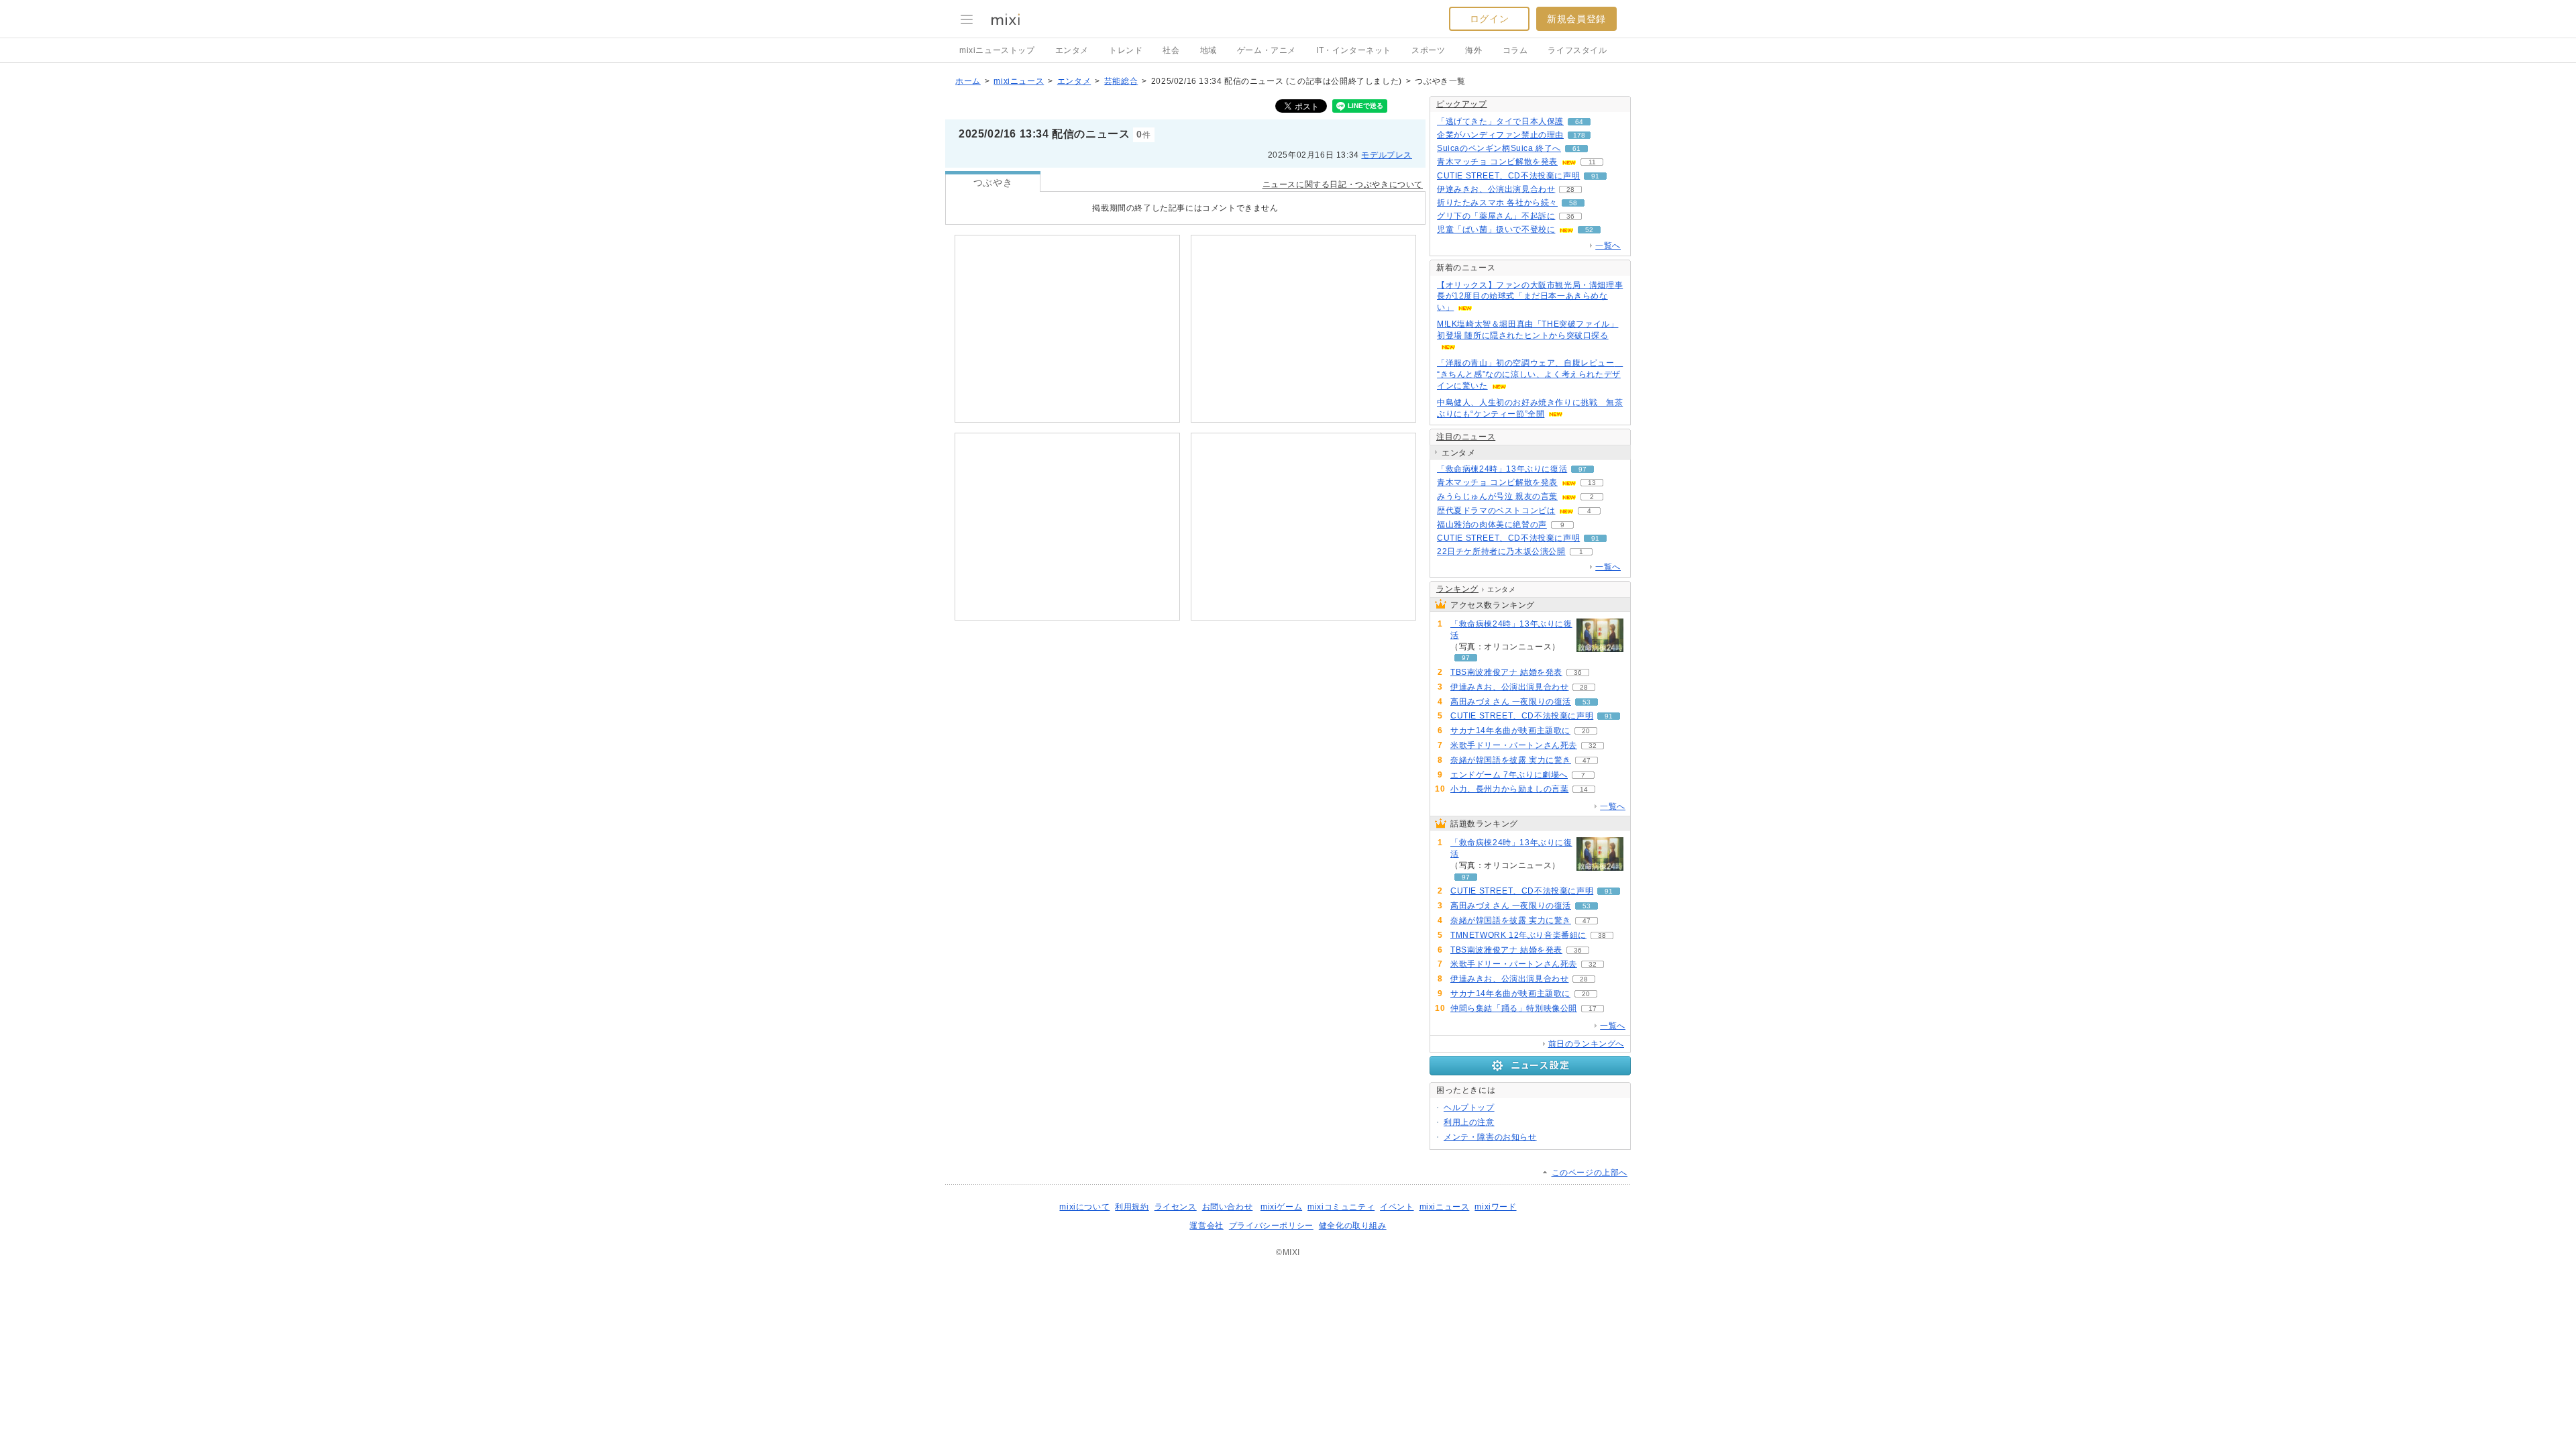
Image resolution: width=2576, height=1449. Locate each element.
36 (1570, 216)
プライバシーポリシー (1271, 1226)
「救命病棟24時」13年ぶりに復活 (1502, 469)
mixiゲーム (1281, 1207)
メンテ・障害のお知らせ (1490, 1137)
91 (1595, 176)
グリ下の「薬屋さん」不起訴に (1496, 216)
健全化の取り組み (1353, 1226)
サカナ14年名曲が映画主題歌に (1510, 731)
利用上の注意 (1469, 1122)
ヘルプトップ (1469, 1108)
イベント (1397, 1207)
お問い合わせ (1228, 1207)
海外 (1473, 50)
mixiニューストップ (997, 50)
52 (1589, 230)
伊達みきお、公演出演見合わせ (1496, 189)
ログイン (1489, 19)
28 (1570, 190)
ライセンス (1176, 1207)
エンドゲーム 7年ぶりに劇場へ (1509, 775)
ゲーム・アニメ (1267, 50)
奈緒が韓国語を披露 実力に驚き (1511, 760)
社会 (1171, 50)
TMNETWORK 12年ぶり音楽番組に (1518, 935)
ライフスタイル (1577, 50)
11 (1592, 162)
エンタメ (1072, 50)
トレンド (1126, 50)
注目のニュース (1466, 437)
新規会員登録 (1576, 19)
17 (1593, 1009)
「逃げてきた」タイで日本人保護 (1500, 121)
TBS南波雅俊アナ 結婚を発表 (1506, 672)
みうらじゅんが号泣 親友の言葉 (1497, 496)
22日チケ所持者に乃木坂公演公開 (1501, 551)
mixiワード (1495, 1207)
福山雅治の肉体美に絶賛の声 (1492, 525)
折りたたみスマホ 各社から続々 (1497, 203)
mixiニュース (1019, 81)
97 (1582, 469)
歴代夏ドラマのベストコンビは (1496, 511)
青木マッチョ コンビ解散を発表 (1497, 162)
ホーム (968, 81)
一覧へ (1608, 246)
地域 (1209, 50)
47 (1587, 760)
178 (1579, 135)
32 (1593, 746)
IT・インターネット (1354, 50)
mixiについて (1084, 1207)
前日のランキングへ (1586, 1044)
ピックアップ (1462, 104)
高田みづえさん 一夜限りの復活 (1511, 702)
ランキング (1457, 589)
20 (1586, 731)
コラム (1515, 50)
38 (1602, 935)
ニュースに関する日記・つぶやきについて (1343, 184)
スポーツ (1428, 50)
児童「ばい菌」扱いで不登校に (1496, 229)
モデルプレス (1387, 155)
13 (1592, 483)
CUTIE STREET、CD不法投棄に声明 (1508, 176)
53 (1587, 702)
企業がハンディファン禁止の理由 (1500, 135)
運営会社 (1206, 1226)
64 (1579, 122)
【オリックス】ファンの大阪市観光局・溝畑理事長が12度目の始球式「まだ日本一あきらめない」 (1530, 297)
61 (1576, 149)
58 (1573, 203)
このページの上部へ (1590, 1173)
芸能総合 (1121, 81)
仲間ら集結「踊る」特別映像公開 (1514, 1008)
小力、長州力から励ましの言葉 (1509, 789)
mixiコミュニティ (1341, 1207)
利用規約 (1132, 1207)
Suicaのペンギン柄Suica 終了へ (1499, 148)
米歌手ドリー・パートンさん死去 (1514, 745)
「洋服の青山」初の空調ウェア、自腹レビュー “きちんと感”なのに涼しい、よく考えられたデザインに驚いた (1530, 374)
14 (1584, 789)
